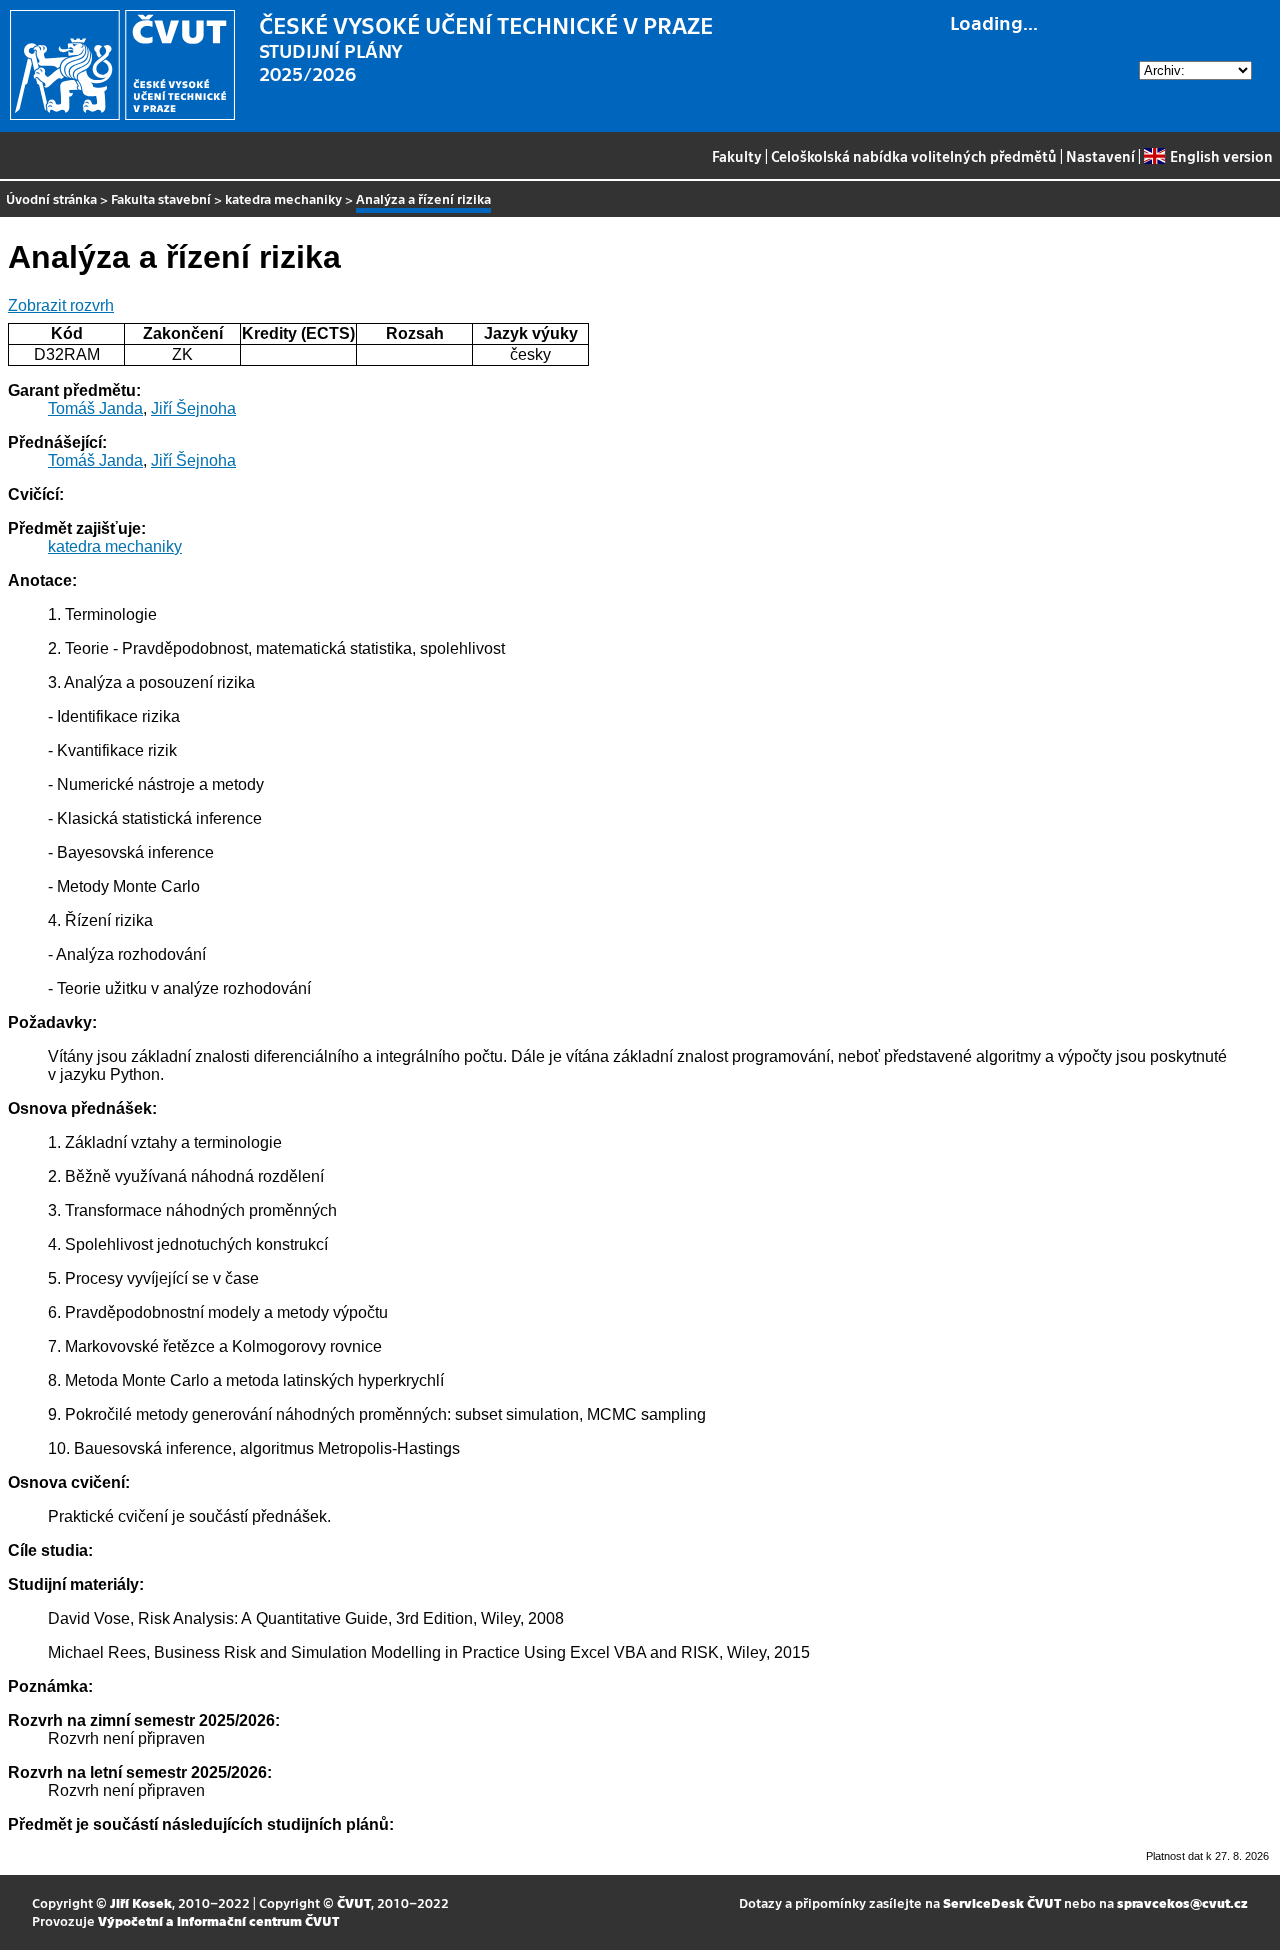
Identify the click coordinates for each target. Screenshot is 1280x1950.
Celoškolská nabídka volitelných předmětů (914, 156)
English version (1221, 156)
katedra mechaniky (283, 198)
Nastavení (1100, 156)
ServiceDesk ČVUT (1002, 1902)
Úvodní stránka (51, 198)
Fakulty (737, 156)
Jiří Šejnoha (193, 408)
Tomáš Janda (95, 408)
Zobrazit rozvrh (61, 305)
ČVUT (354, 1902)
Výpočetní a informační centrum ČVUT (218, 1920)
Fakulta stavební (161, 198)
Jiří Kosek (141, 1902)
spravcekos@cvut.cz (1182, 1902)
